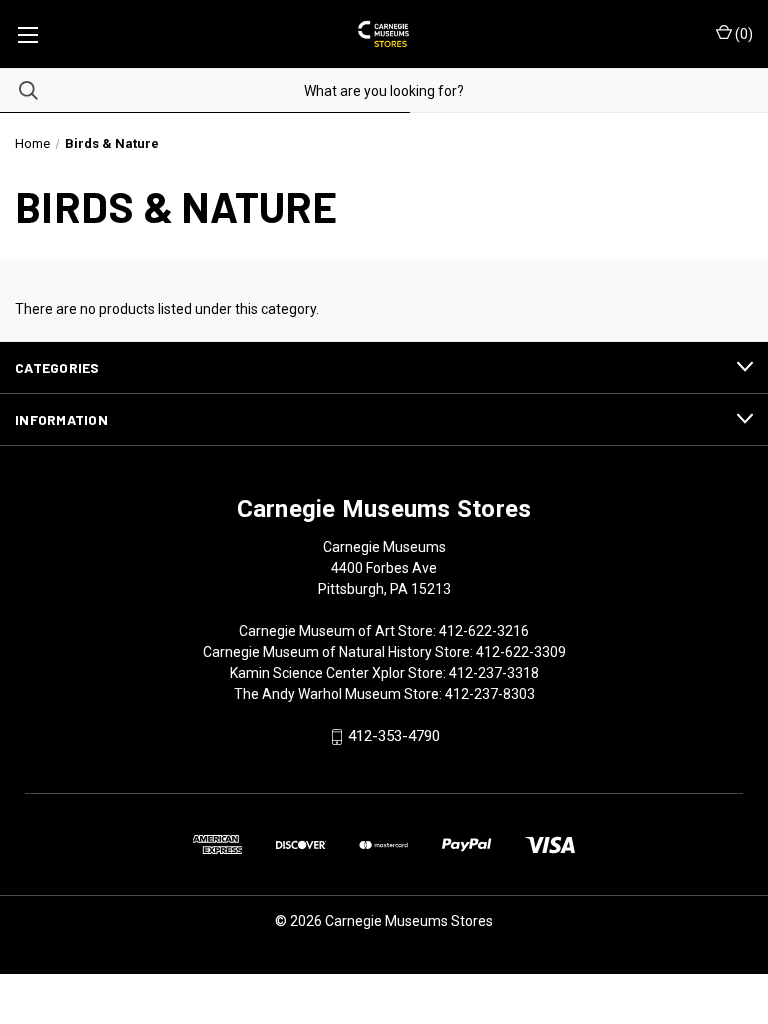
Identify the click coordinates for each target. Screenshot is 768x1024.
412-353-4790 (394, 737)
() (742, 34)
